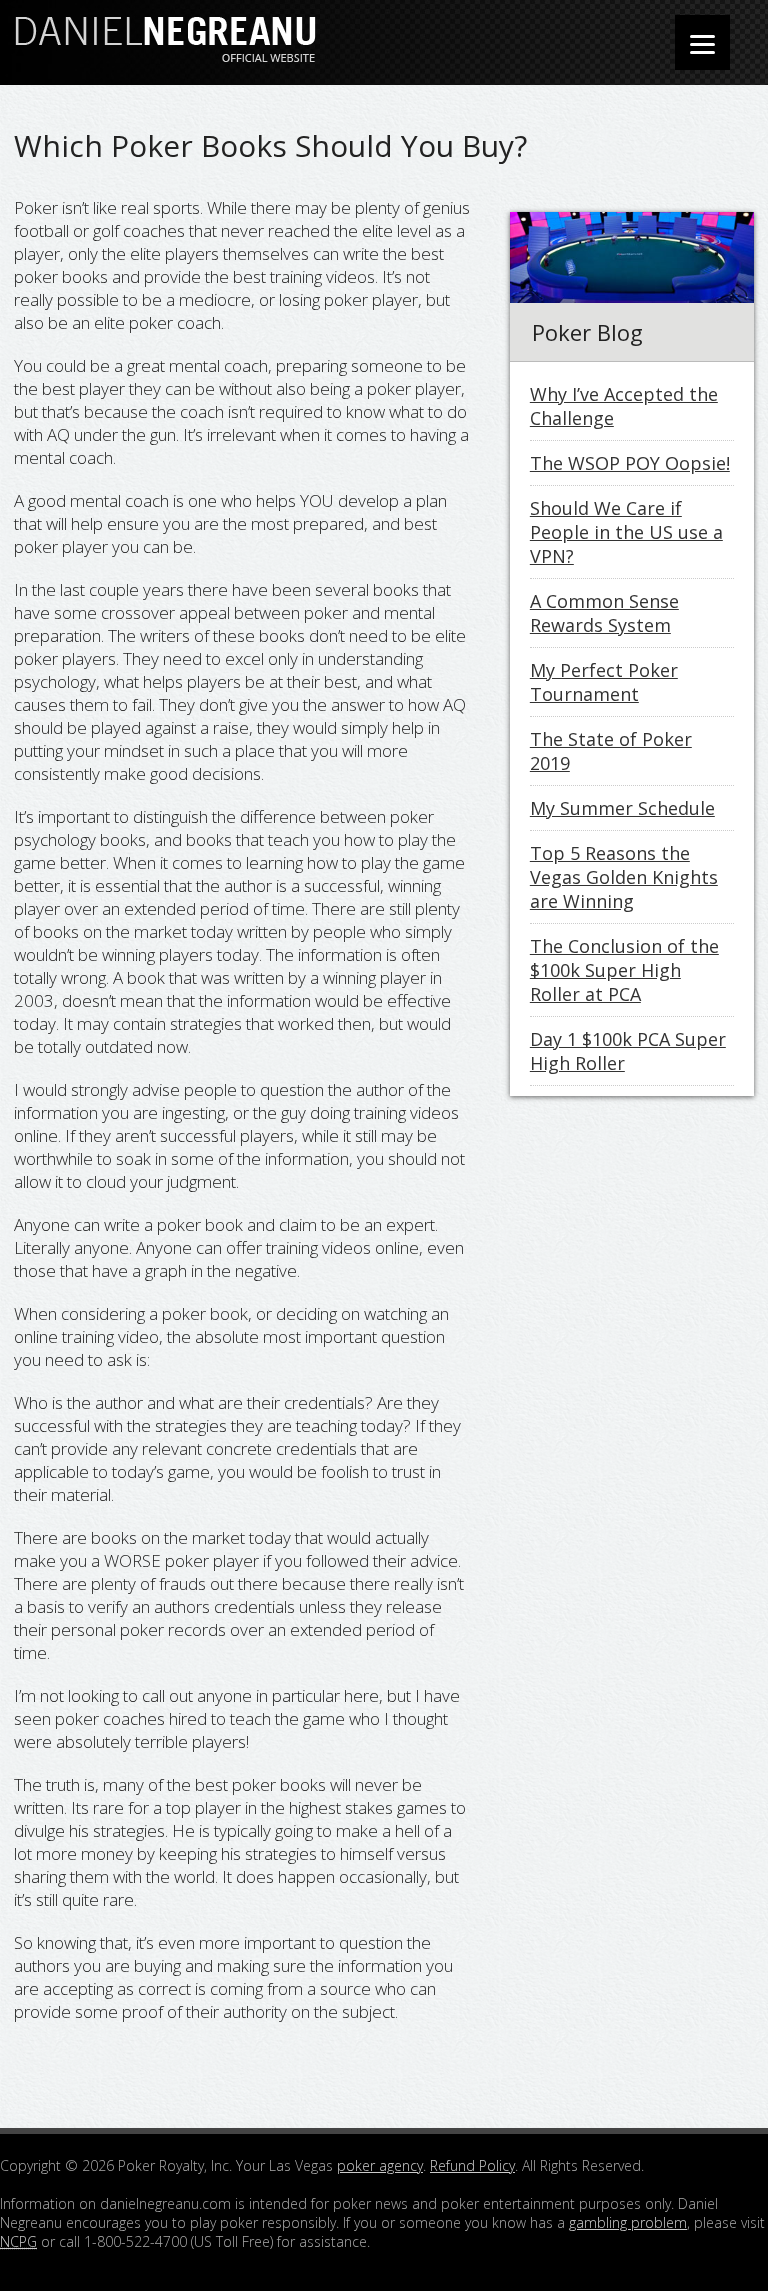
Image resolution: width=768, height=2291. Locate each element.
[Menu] (702, 42)
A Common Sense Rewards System (604, 613)
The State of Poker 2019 (611, 751)
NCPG (18, 2241)
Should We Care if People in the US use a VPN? (626, 532)
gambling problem (628, 2222)
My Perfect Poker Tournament (604, 682)
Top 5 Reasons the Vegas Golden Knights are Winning (624, 877)
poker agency (380, 2165)
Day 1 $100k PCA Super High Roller (628, 1051)
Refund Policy (472, 2165)
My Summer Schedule (622, 808)
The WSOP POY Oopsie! (630, 463)
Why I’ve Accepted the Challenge (624, 406)
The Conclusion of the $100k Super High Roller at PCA (624, 970)
